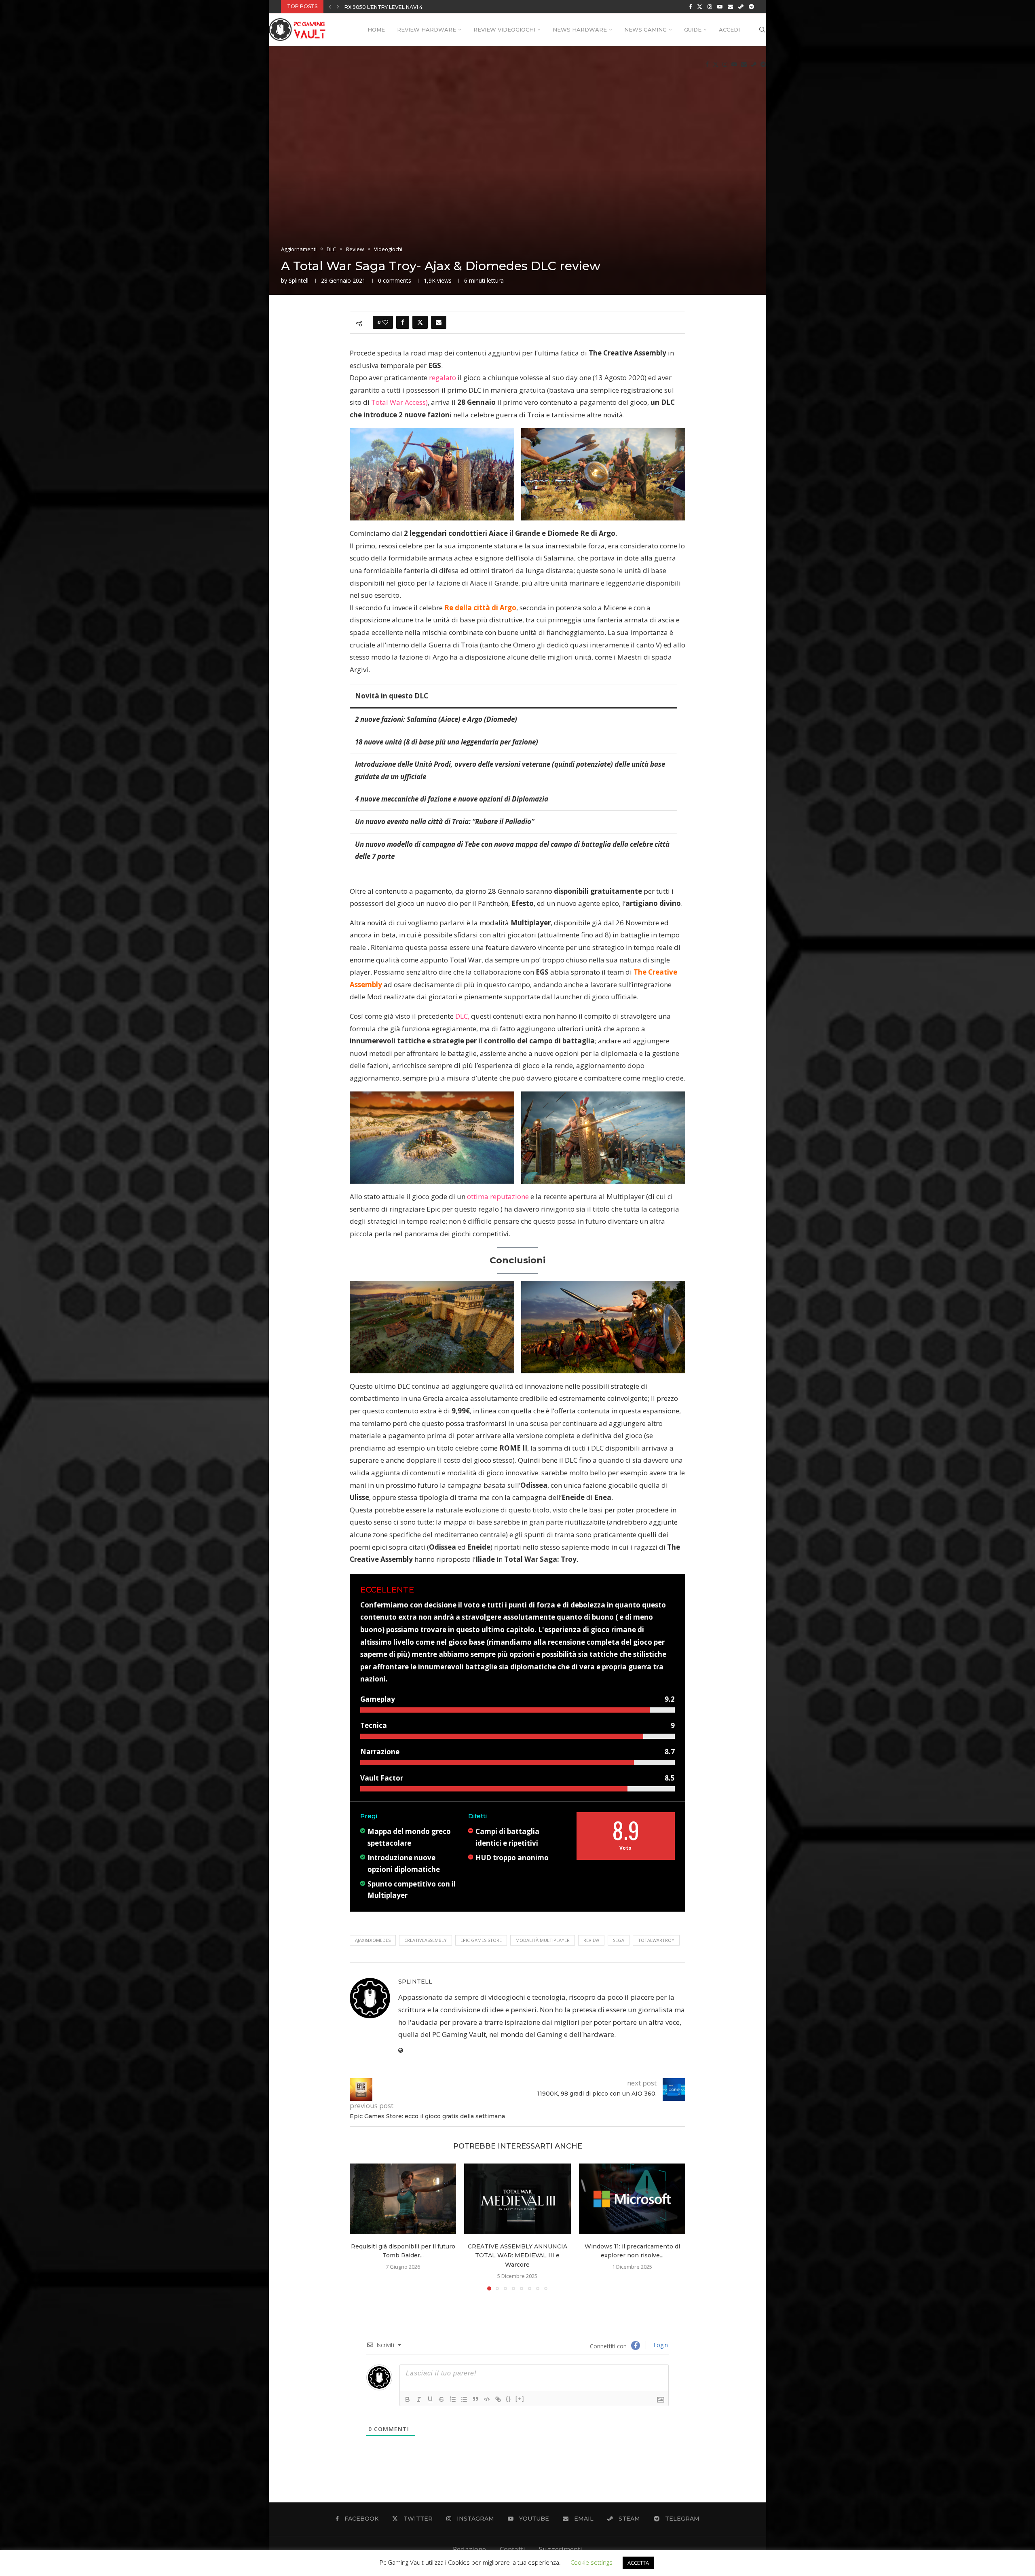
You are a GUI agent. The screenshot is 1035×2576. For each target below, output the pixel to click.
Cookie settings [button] (591, 2562)
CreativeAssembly (426, 1940)
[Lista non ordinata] (464, 2399)
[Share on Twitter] (420, 322)
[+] (520, 2399)
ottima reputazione (498, 1196)
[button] (330, 6)
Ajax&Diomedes (373, 1940)
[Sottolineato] (430, 2399)
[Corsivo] (419, 2399)
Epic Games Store (481, 1940)
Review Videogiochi (504, 30)
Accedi (729, 30)
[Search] (762, 30)
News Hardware (580, 30)
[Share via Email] (439, 322)
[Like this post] (385, 322)
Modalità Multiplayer (543, 1940)
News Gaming (645, 30)
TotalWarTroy (656, 1940)
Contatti (512, 2549)
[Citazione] (475, 2399)
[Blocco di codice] (487, 2399)
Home (376, 30)
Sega (619, 1940)
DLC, (462, 1016)
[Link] (498, 2399)
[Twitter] (700, 6)
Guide (693, 30)
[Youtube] (720, 6)
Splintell (299, 280)
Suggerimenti (561, 2549)
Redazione (469, 2549)
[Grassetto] (408, 2399)
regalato (443, 378)
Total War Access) (399, 402)
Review (591, 1940)
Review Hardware (427, 30)
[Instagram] (710, 6)
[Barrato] (441, 2399)
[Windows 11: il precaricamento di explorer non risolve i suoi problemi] (632, 2199)
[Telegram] (751, 6)
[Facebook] (690, 6)
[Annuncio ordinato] (453, 2399)
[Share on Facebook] (403, 322)
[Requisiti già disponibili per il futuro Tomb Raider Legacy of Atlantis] (403, 2199)
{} (509, 2399)
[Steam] (741, 6)
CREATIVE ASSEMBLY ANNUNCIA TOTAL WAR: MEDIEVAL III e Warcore (435, 7)
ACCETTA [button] (638, 2563)
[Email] (730, 6)
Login (660, 2345)
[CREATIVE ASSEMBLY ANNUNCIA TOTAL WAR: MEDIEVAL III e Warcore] (517, 2199)
